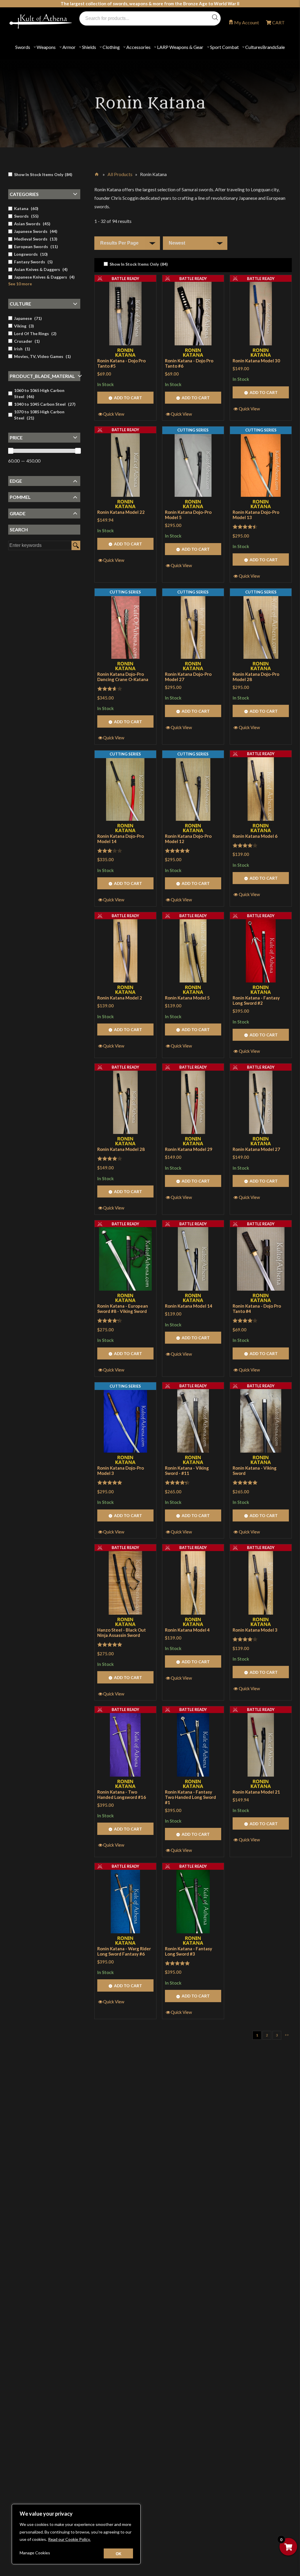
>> (287, 2035)
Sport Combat (224, 47)
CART (278, 22)
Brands (269, 47)
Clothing (111, 47)
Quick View (114, 414)
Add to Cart (128, 398)
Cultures (254, 47)
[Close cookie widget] (118, 2553)
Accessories (138, 47)
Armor (69, 47)
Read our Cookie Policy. (69, 2539)
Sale (281, 47)
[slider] (11, 451)
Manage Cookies (35, 2553)
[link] (136, 264)
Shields (89, 47)
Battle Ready (125, 279)
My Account (247, 22)
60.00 (14, 461)
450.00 (33, 461)
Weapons (46, 47)
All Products (120, 174)
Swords (23, 47)
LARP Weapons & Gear (180, 47)
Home (97, 173)
